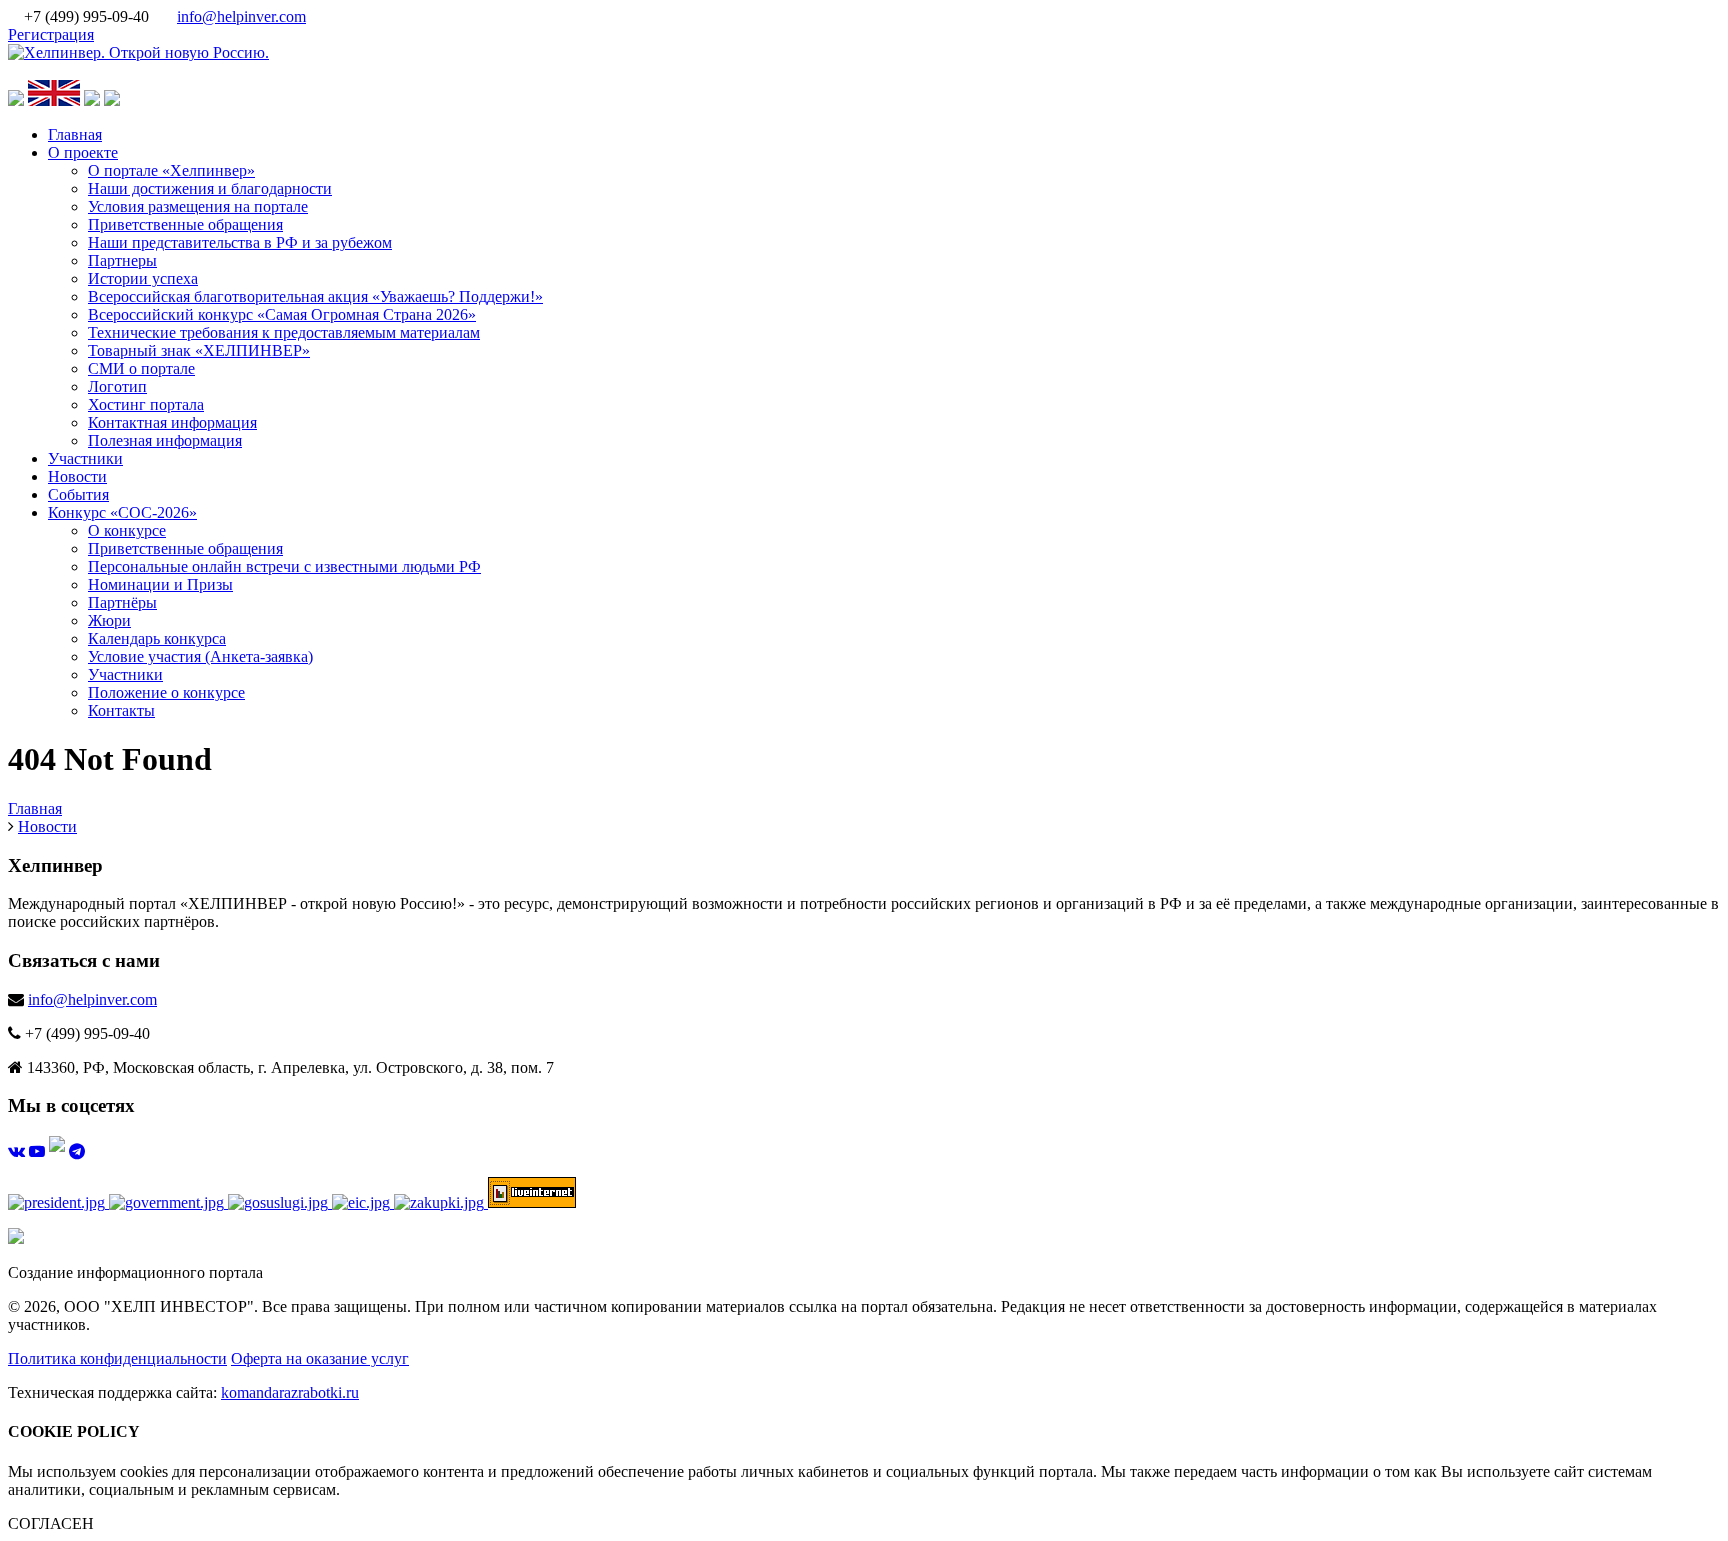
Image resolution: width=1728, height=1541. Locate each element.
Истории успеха (143, 278)
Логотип (117, 386)
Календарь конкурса (157, 638)
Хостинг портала (146, 404)
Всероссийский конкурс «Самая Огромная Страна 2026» (282, 314)
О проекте (83, 152)
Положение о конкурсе (166, 692)
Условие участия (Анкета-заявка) (200, 656)
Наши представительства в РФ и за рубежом (240, 242)
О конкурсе (127, 530)
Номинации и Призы (160, 584)
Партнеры (122, 260)
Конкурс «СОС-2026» (122, 512)
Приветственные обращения (185, 224)
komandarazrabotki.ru (290, 1392)
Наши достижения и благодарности (210, 188)
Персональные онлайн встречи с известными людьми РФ (284, 566)
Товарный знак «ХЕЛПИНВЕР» (199, 350)
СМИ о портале (141, 368)
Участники (85, 458)
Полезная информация (165, 440)
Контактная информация (172, 422)
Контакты (121, 710)
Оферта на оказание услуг (320, 1358)
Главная (75, 134)
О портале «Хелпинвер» (171, 170)
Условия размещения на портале (198, 206)
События (78, 494)
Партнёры (122, 602)
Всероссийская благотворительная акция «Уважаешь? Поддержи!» (315, 296)
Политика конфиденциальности (117, 1358)
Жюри (109, 620)
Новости (77, 476)
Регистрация (51, 34)
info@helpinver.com (241, 16)
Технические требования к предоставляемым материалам (284, 332)
